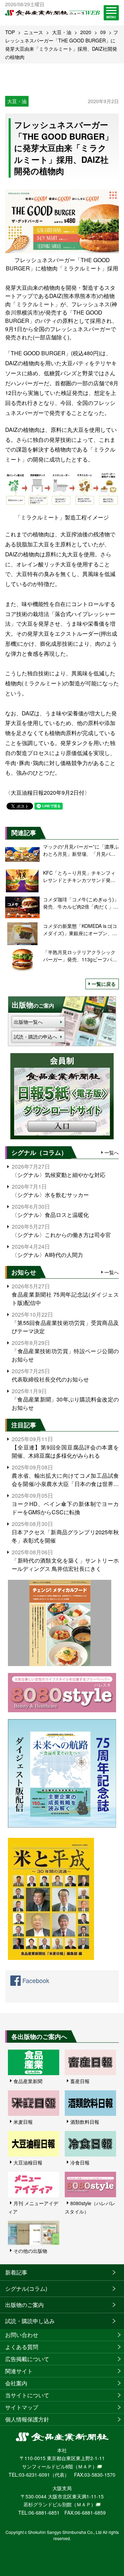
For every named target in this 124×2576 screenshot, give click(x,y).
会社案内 (16, 2383)
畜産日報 (80, 2081)
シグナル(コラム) (26, 2288)
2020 (86, 32)
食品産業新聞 (28, 2081)
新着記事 (16, 2272)
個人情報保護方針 (27, 2419)
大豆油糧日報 (28, 2162)
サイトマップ (22, 2407)
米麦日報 (23, 2122)
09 (103, 32)
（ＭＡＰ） (85, 2466)
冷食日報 (80, 2162)
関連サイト (19, 2371)
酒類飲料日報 (85, 2122)
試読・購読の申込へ (35, 1037)
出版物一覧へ (28, 1022)
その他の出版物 (30, 2251)
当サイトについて (27, 2395)
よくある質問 (22, 2347)
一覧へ (112, 1152)
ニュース (33, 32)
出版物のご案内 (24, 2305)
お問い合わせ (22, 2335)
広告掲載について (27, 2359)
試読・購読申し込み (30, 2321)
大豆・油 (62, 32)
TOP (10, 32)
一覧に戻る (104, 984)
